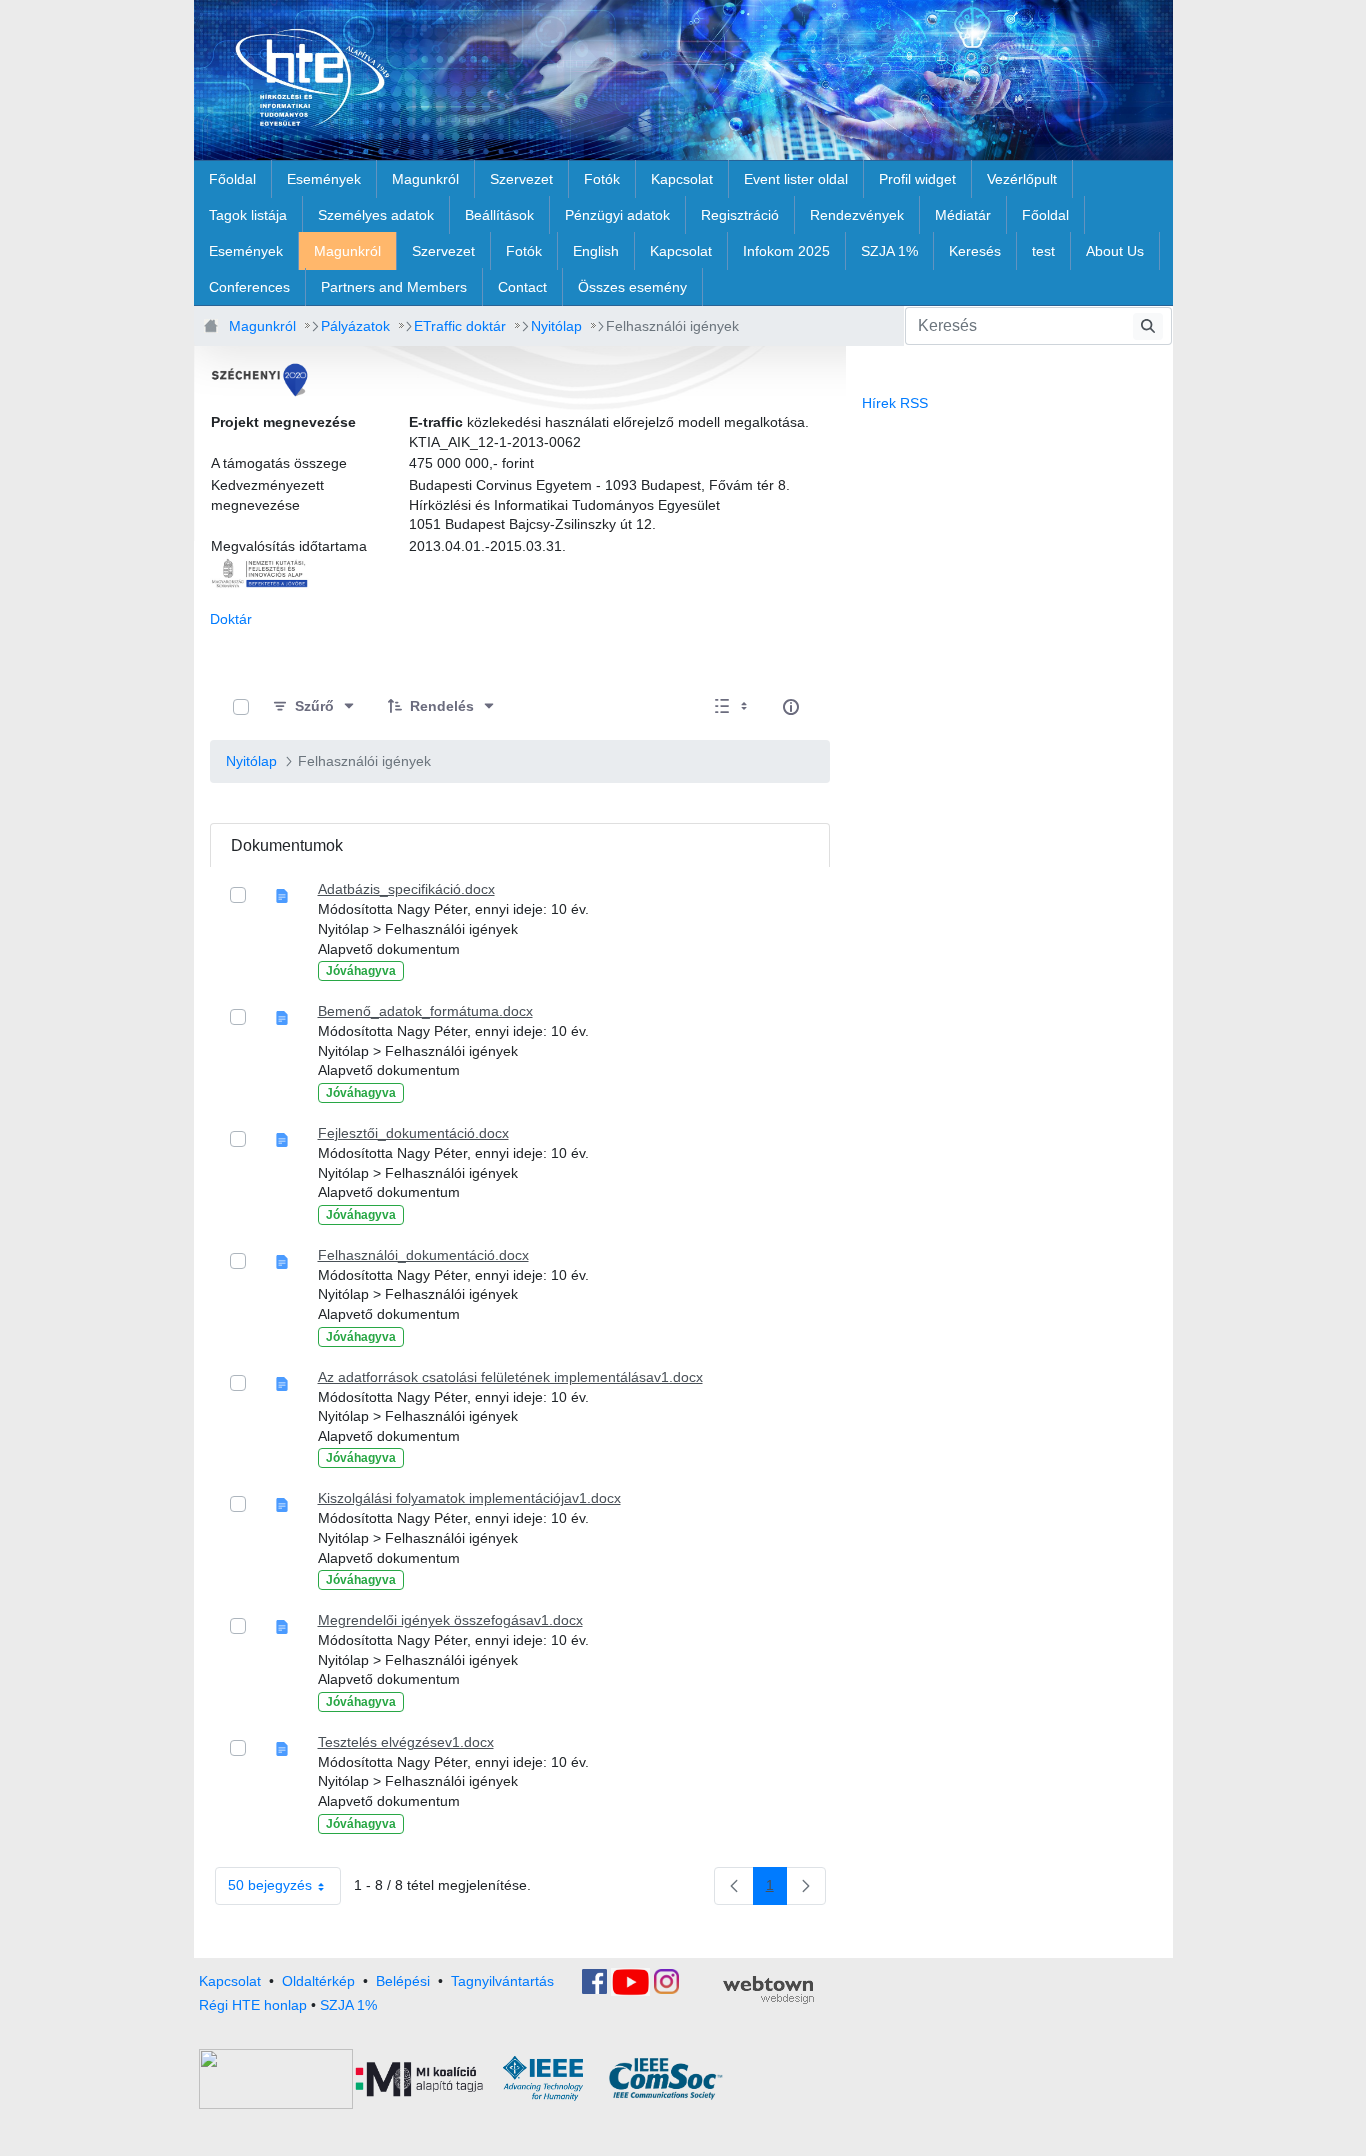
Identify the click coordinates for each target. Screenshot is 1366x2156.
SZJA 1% (348, 2005)
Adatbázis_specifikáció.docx (406, 889)
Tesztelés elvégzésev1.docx (406, 1742)
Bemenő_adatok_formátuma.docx (425, 1011)
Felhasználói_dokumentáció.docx (423, 1255)
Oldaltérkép (318, 1980)
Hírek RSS (895, 403)
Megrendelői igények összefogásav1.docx (450, 1620)
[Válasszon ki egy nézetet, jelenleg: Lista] (733, 707)
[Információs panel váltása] (791, 707)
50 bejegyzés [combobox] (270, 1885)
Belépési (403, 1980)
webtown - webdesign (768, 1990)
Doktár (231, 619)
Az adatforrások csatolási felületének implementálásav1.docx (510, 1377)
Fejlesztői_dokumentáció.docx (413, 1133)
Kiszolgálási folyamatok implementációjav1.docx (469, 1498)
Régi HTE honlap (253, 2005)
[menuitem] (232, 179)
